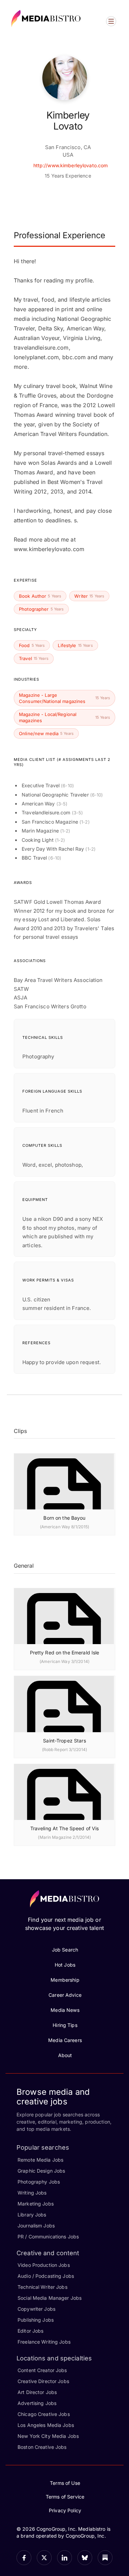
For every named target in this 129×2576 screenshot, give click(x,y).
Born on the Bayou (64, 1518)
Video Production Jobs (44, 2265)
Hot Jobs (65, 1965)
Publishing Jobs (36, 2320)
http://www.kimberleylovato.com (71, 165)
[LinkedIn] (64, 2558)
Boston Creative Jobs (42, 2447)
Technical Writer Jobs (42, 2287)
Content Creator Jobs (42, 2370)
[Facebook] (24, 2558)
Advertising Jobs (37, 2403)
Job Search (65, 1950)
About (65, 2055)
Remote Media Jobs (40, 2160)
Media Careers (65, 2040)
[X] (44, 2558)
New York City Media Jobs (48, 2436)
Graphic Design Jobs (41, 2171)
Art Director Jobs (37, 2392)
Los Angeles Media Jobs (46, 2425)
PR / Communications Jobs (48, 2237)
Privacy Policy (65, 2510)
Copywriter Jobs (36, 2309)
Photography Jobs (39, 2182)
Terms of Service (65, 2497)
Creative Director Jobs (43, 2381)
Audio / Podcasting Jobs (46, 2276)
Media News (65, 2010)
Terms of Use (65, 2483)
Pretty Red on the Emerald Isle (65, 1652)
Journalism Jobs (36, 2226)
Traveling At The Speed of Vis (65, 1828)
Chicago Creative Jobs (44, 2414)
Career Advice (65, 1995)
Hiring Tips (65, 2025)
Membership (65, 1980)
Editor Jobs (30, 2331)
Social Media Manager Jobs (50, 2298)
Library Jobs (32, 2215)
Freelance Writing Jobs (44, 2342)
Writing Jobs (32, 2193)
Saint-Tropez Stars (64, 1741)
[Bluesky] (85, 2558)
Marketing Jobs (36, 2204)
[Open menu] (111, 21)
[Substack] (105, 2558)
